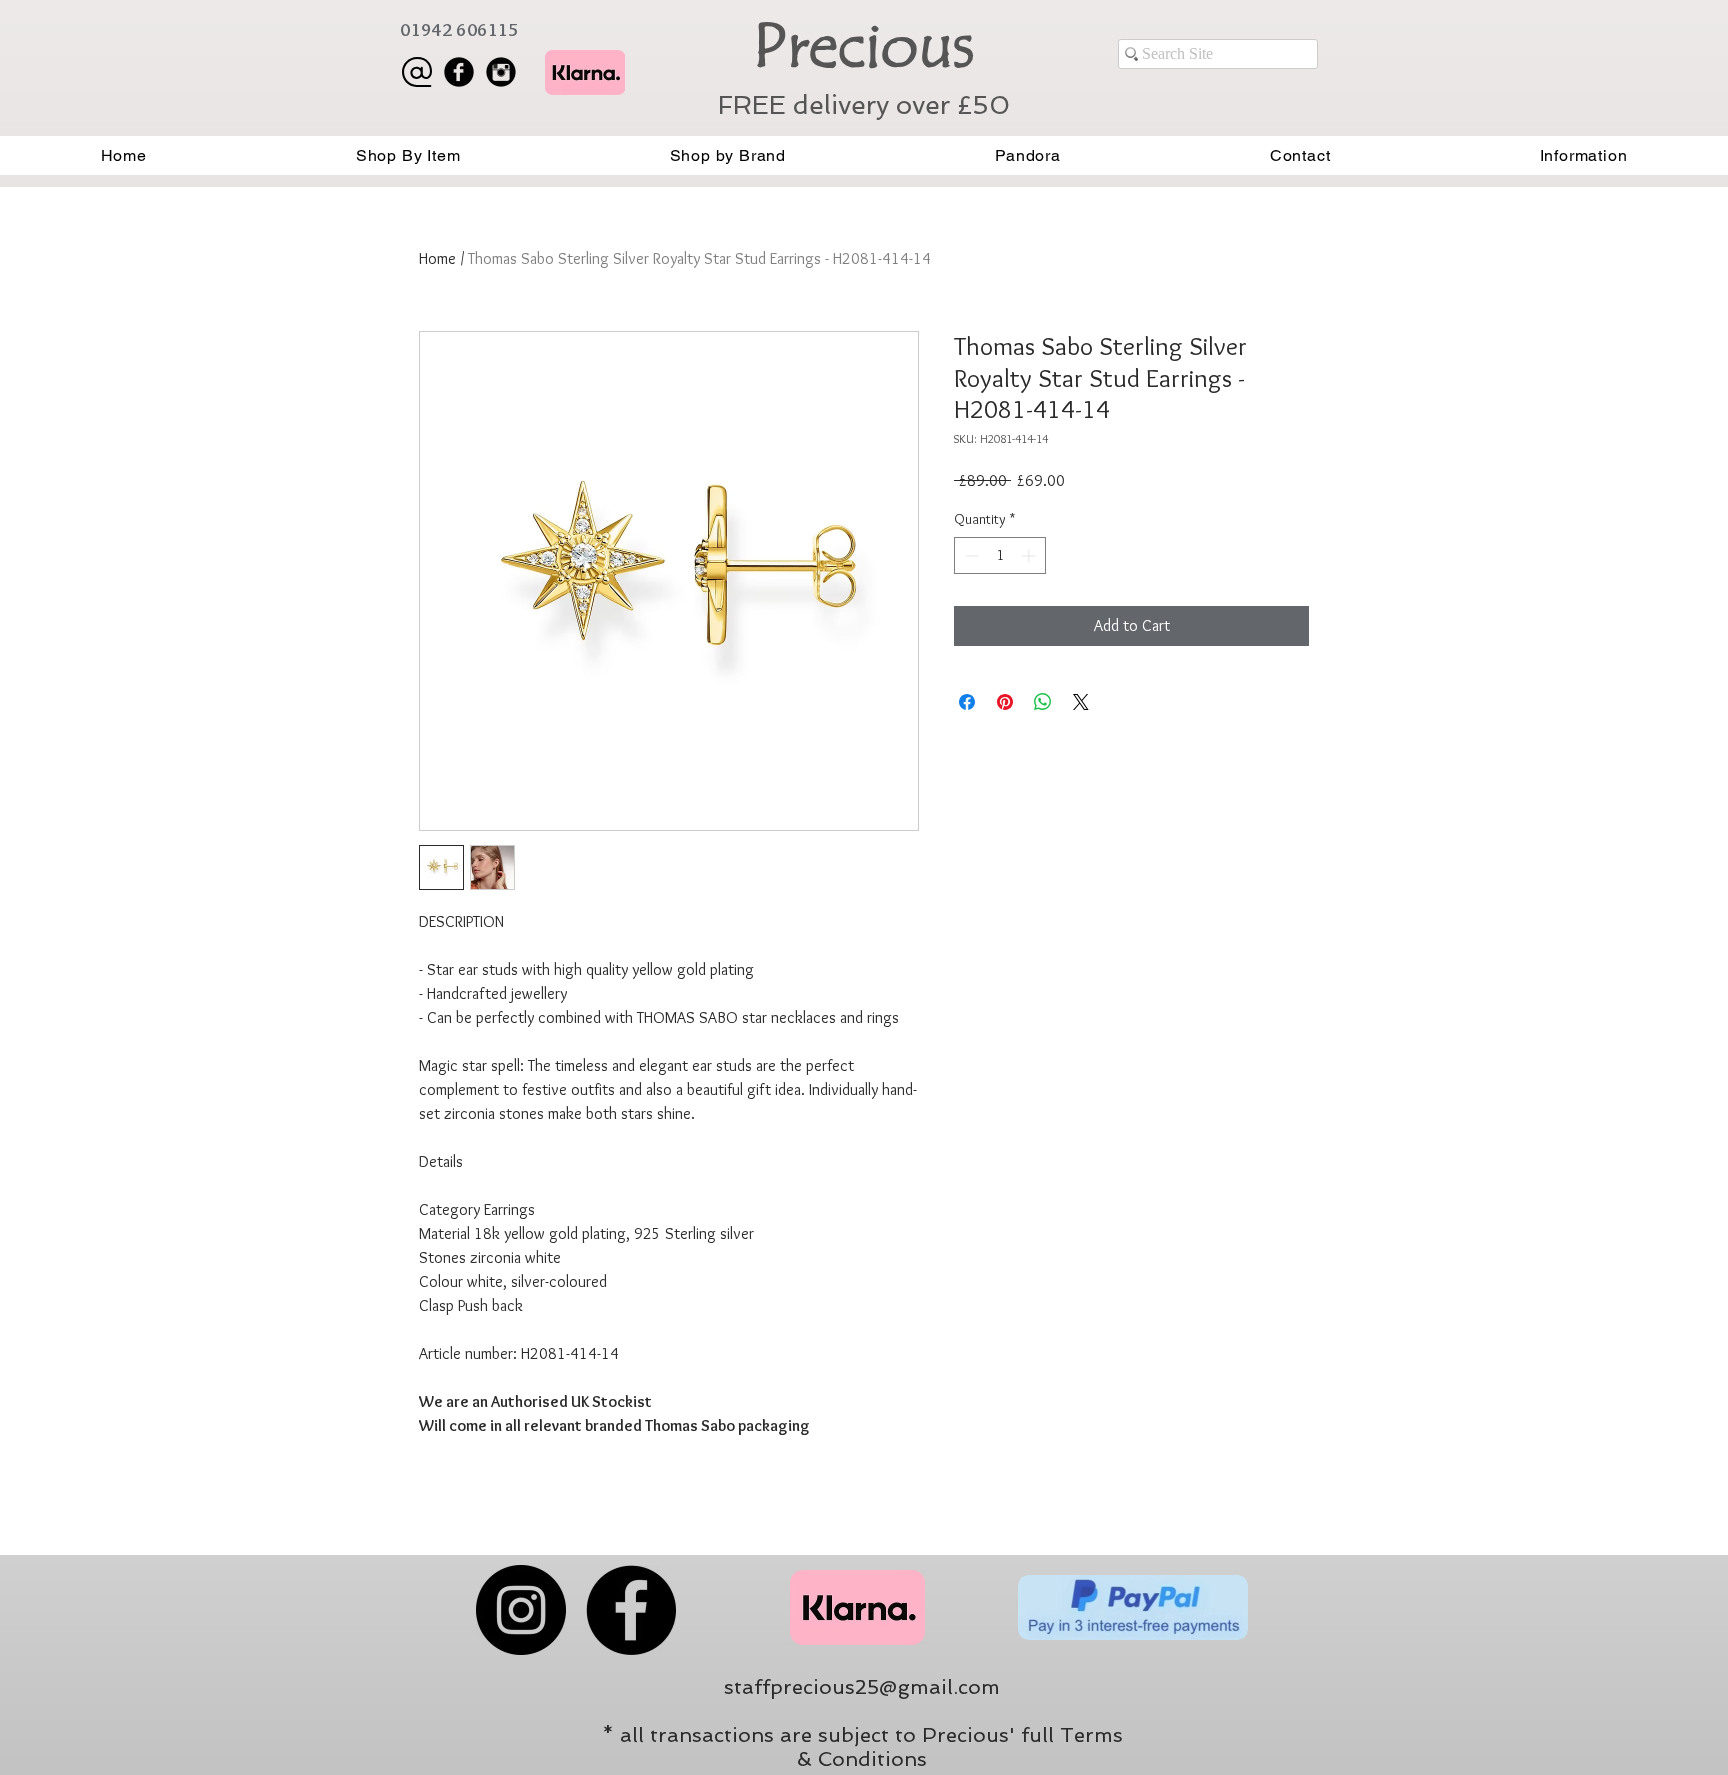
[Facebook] (631, 1610)
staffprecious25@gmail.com (862, 1687)
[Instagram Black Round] (501, 72)
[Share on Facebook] (967, 702)
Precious (863, 46)
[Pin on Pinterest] (1005, 702)
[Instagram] (521, 1610)
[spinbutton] (1000, 555)
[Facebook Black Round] (459, 72)
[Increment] (1030, 555)
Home (437, 258)
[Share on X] (1081, 702)
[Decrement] (969, 555)
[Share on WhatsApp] (1043, 702)
